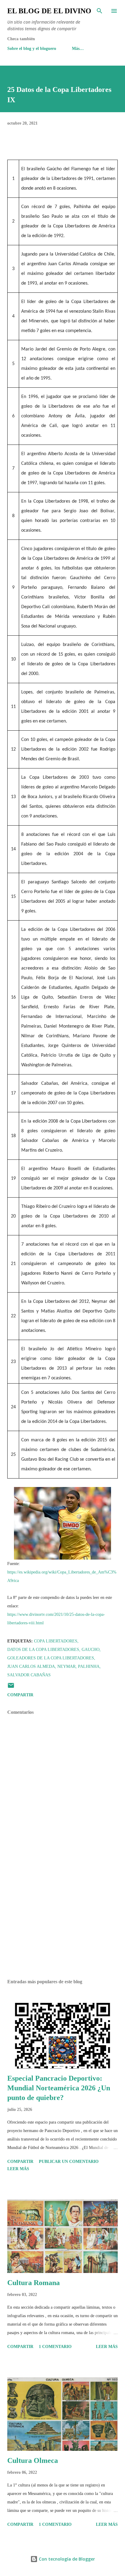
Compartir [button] (20, 1695)
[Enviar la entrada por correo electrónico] (11, 1688)
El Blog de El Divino (49, 11)
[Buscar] (100, 11)
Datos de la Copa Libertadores (43, 1650)
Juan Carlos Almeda (31, 1666)
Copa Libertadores (56, 1641)
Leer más (18, 2169)
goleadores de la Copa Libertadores (51, 1658)
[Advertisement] (62, 1917)
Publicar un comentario (69, 2162)
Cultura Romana (34, 2283)
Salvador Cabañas (29, 1675)
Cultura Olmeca (33, 2460)
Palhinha (89, 1666)
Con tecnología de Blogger (66, 2559)
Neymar (66, 1666)
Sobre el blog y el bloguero (32, 49)
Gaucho (91, 1650)
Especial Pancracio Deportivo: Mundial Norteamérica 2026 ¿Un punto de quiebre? (59, 2088)
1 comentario (55, 2347)
